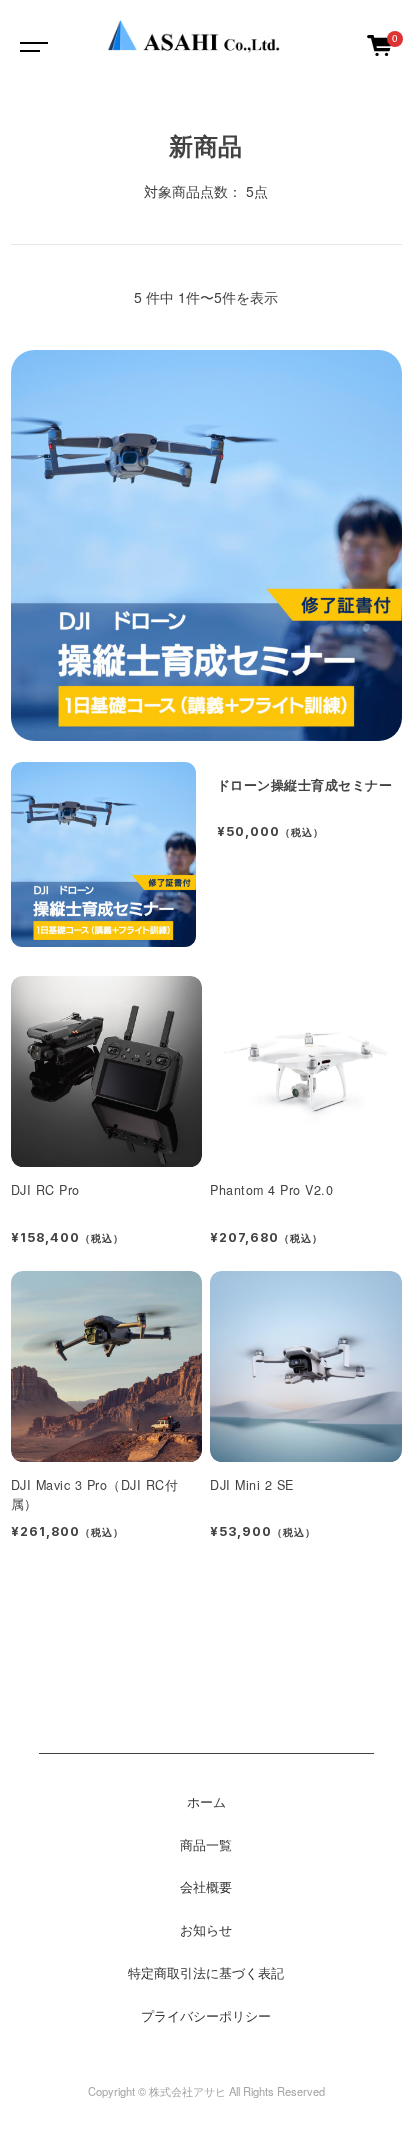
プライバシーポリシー (206, 2016)
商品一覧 (206, 1845)
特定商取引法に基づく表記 (206, 1973)
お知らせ (206, 1930)
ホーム (206, 1802)
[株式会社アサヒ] (204, 45)
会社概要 (206, 1887)
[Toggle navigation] (30, 45)
